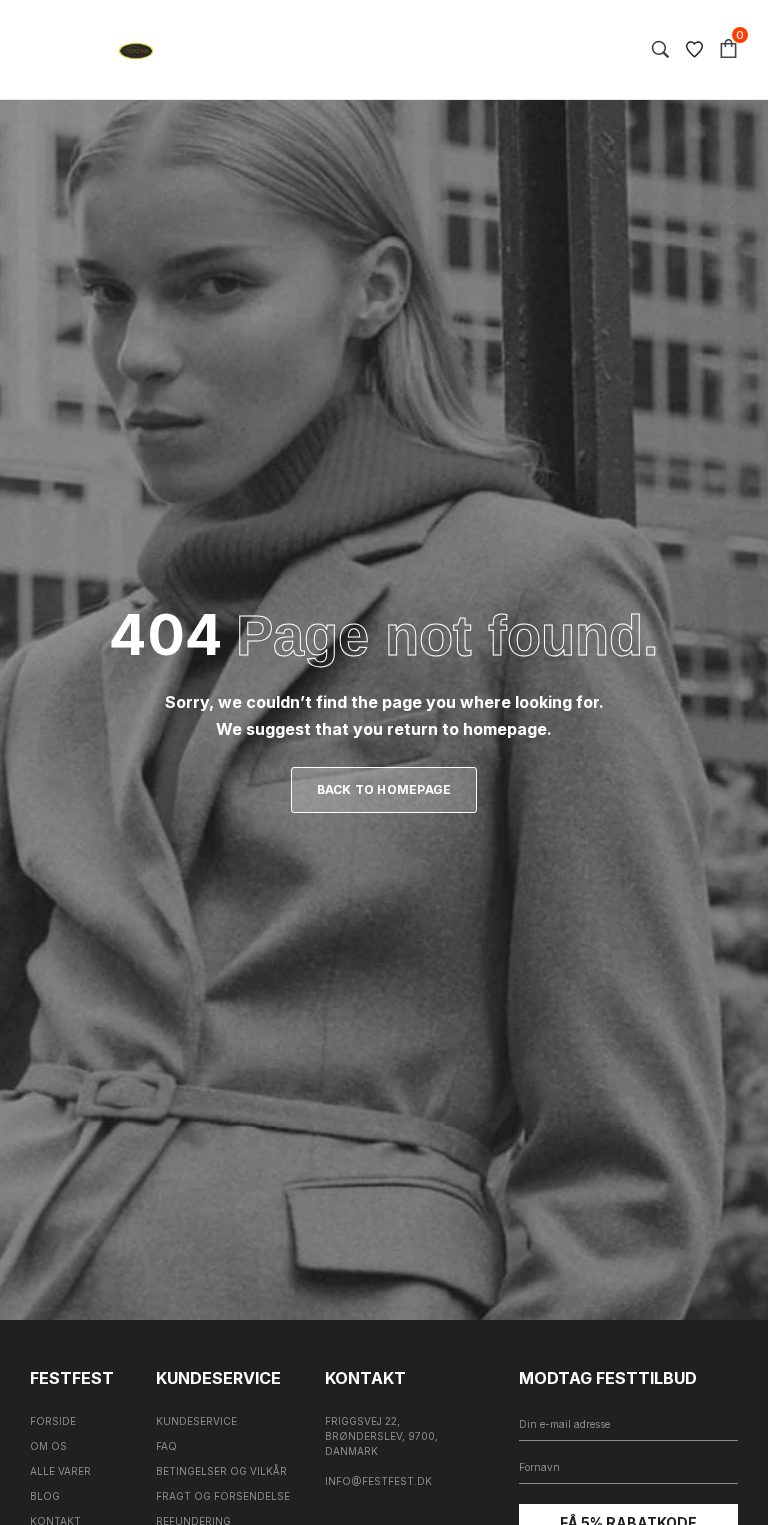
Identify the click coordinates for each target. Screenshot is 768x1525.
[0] (728, 49)
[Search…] (660, 49)
